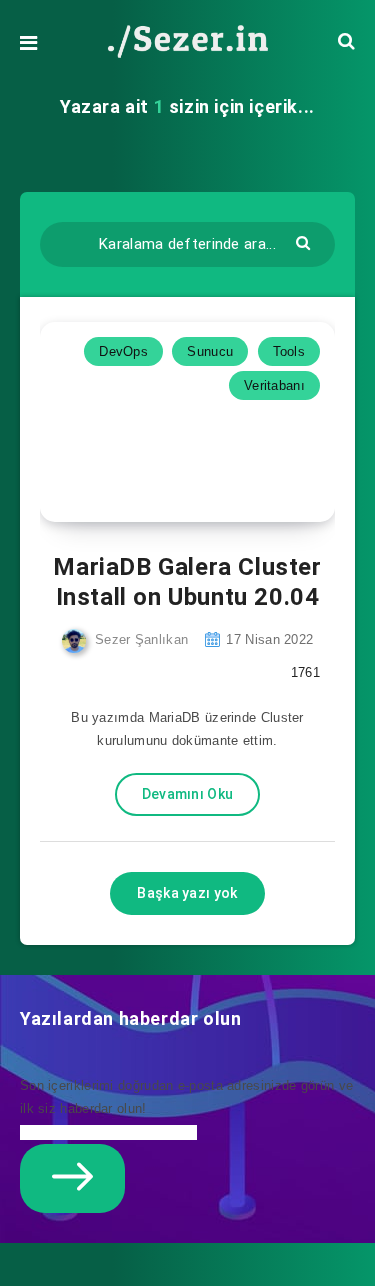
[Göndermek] (305, 241)
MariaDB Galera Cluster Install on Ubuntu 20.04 (187, 582)
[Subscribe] (72, 1178)
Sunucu (210, 351)
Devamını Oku (188, 794)
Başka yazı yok (187, 893)
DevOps (123, 351)
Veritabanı (274, 385)
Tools (289, 351)
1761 (304, 672)
